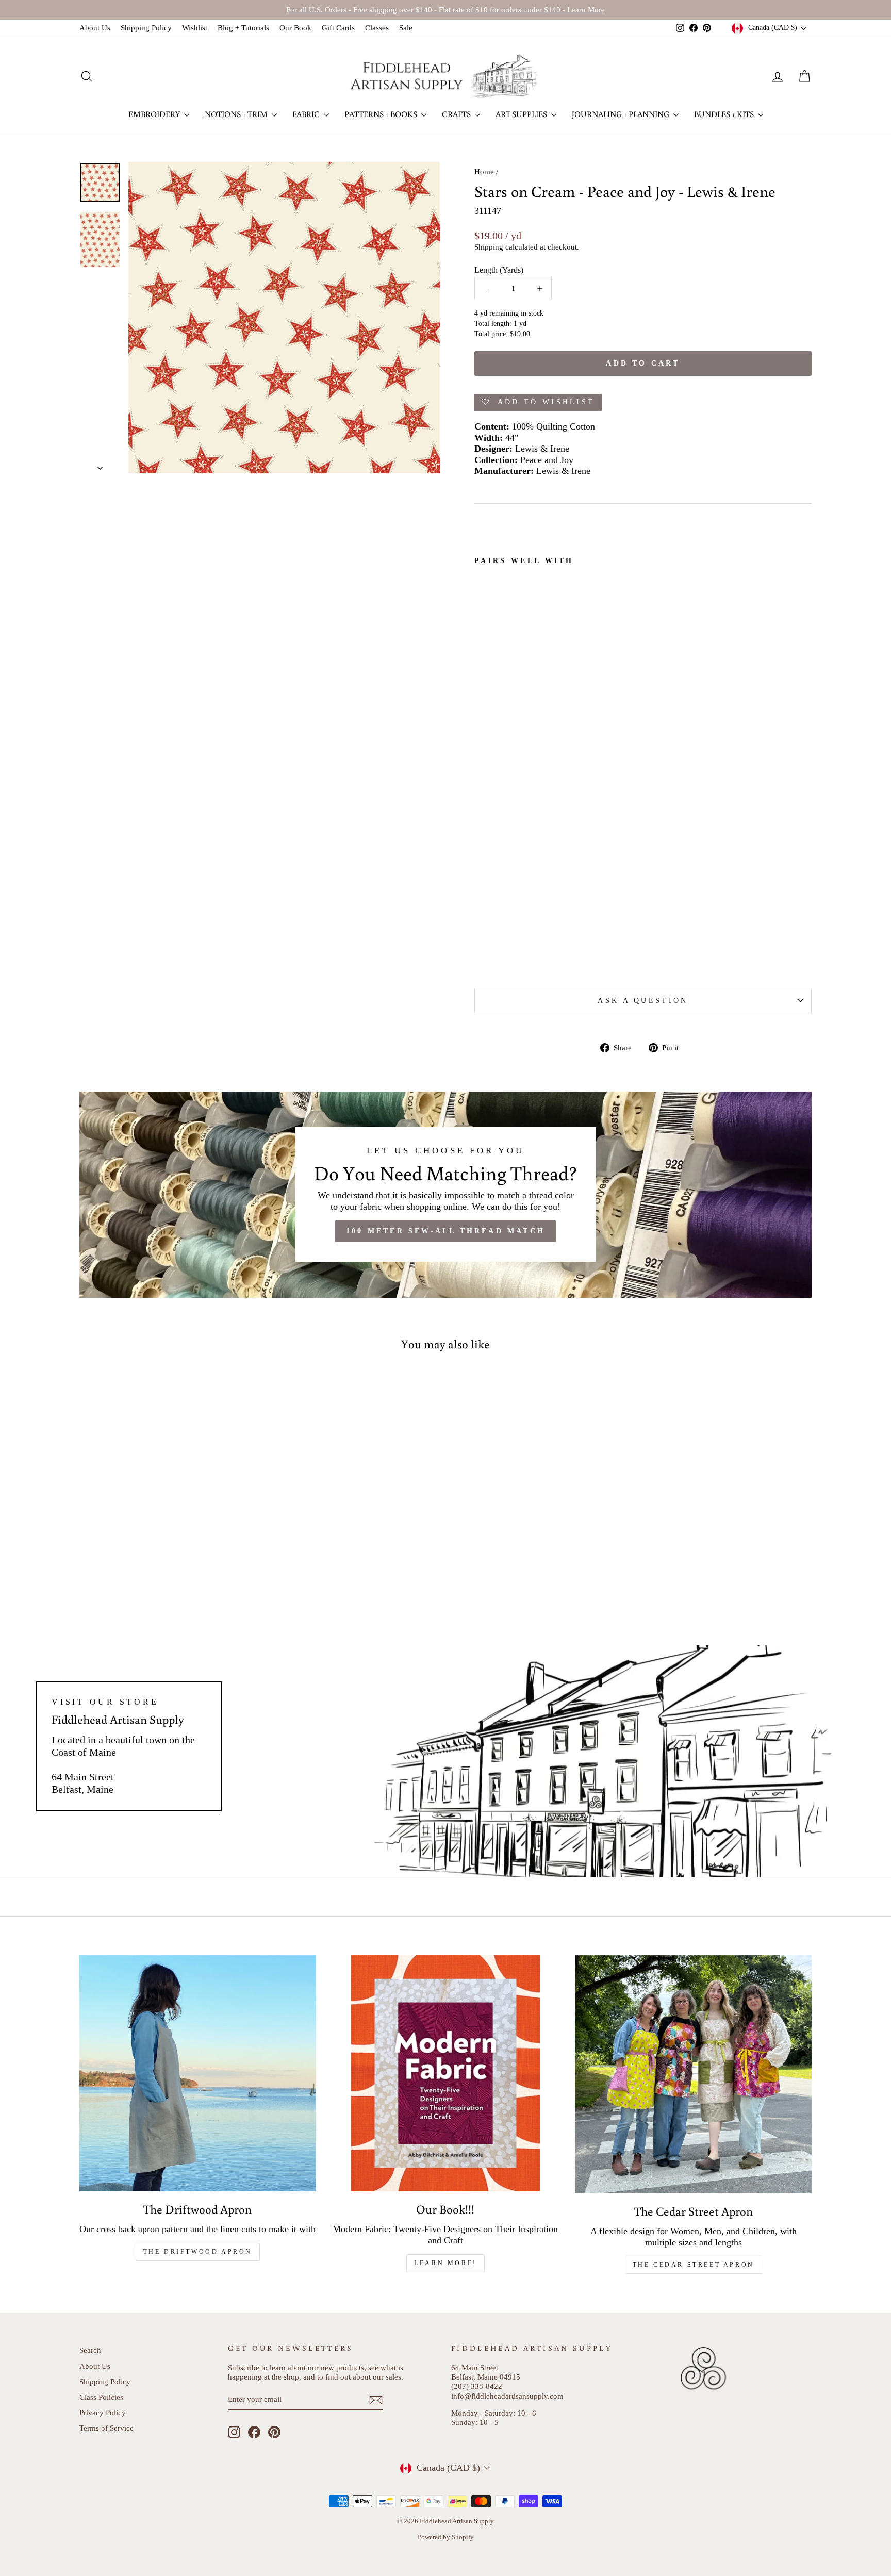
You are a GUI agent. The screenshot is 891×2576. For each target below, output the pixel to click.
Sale (406, 28)
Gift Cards (338, 28)
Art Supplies (522, 114)
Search (90, 2350)
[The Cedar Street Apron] (693, 2074)
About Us (95, 28)
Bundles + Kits (725, 114)
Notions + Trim (237, 114)
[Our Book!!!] (446, 2074)
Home (484, 171)
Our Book (295, 28)
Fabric (307, 114)
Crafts (457, 114)
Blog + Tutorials (243, 28)
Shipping (489, 247)
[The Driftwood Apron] (198, 2074)
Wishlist (195, 28)
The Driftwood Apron (198, 2252)
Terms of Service (106, 2428)
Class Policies (101, 2397)
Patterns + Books (382, 114)
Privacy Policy (103, 2412)
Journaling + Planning (621, 114)
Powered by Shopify (446, 2537)
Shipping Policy (146, 28)
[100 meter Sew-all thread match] (445, 1195)
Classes (377, 28)
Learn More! (445, 2263)
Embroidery (155, 114)
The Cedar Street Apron (694, 2265)
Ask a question (643, 1000)
